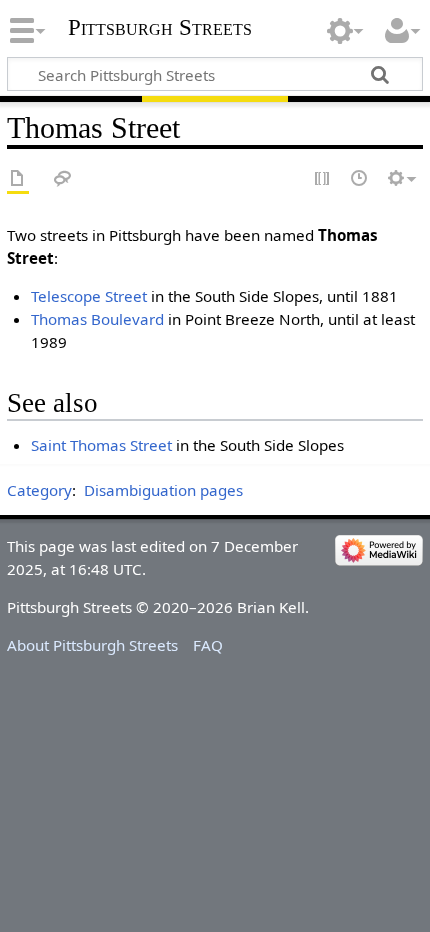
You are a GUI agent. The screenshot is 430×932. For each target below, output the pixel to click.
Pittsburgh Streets (160, 28)
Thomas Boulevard (97, 319)
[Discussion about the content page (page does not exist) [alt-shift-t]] (63, 179)
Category (39, 490)
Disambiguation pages (163, 490)
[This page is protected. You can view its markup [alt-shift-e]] (323, 179)
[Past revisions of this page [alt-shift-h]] (360, 179)
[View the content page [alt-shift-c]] (18, 179)
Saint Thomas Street (101, 445)
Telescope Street (89, 296)
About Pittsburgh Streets (92, 645)
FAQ (208, 645)
